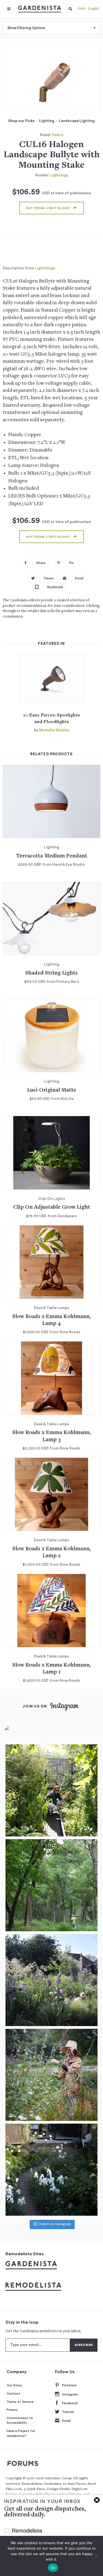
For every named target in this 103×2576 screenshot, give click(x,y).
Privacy (12, 2410)
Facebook (70, 2403)
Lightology (59, 175)
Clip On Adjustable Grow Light (52, 1207)
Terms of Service (20, 2402)
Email (66, 2421)
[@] (19, 1732)
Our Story (14, 2385)
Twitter (68, 2412)
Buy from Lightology (48, 208)
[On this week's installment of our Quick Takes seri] (51, 2075)
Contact (13, 2394)
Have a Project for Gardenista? (21, 2433)
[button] (70, 9)
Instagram (70, 2394)
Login (93, 9)
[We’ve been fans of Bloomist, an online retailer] (51, 1790)
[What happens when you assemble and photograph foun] (51, 1885)
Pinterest (69, 2385)
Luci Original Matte (52, 1090)
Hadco (57, 135)
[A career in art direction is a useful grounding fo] (51, 2170)
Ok (53, 2568)
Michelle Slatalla (54, 730)
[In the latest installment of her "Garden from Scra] (51, 1980)
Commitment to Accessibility (20, 2420)
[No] (96, 2556)
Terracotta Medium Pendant (52, 856)
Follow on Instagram (55, 2224)
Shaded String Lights (51, 973)
